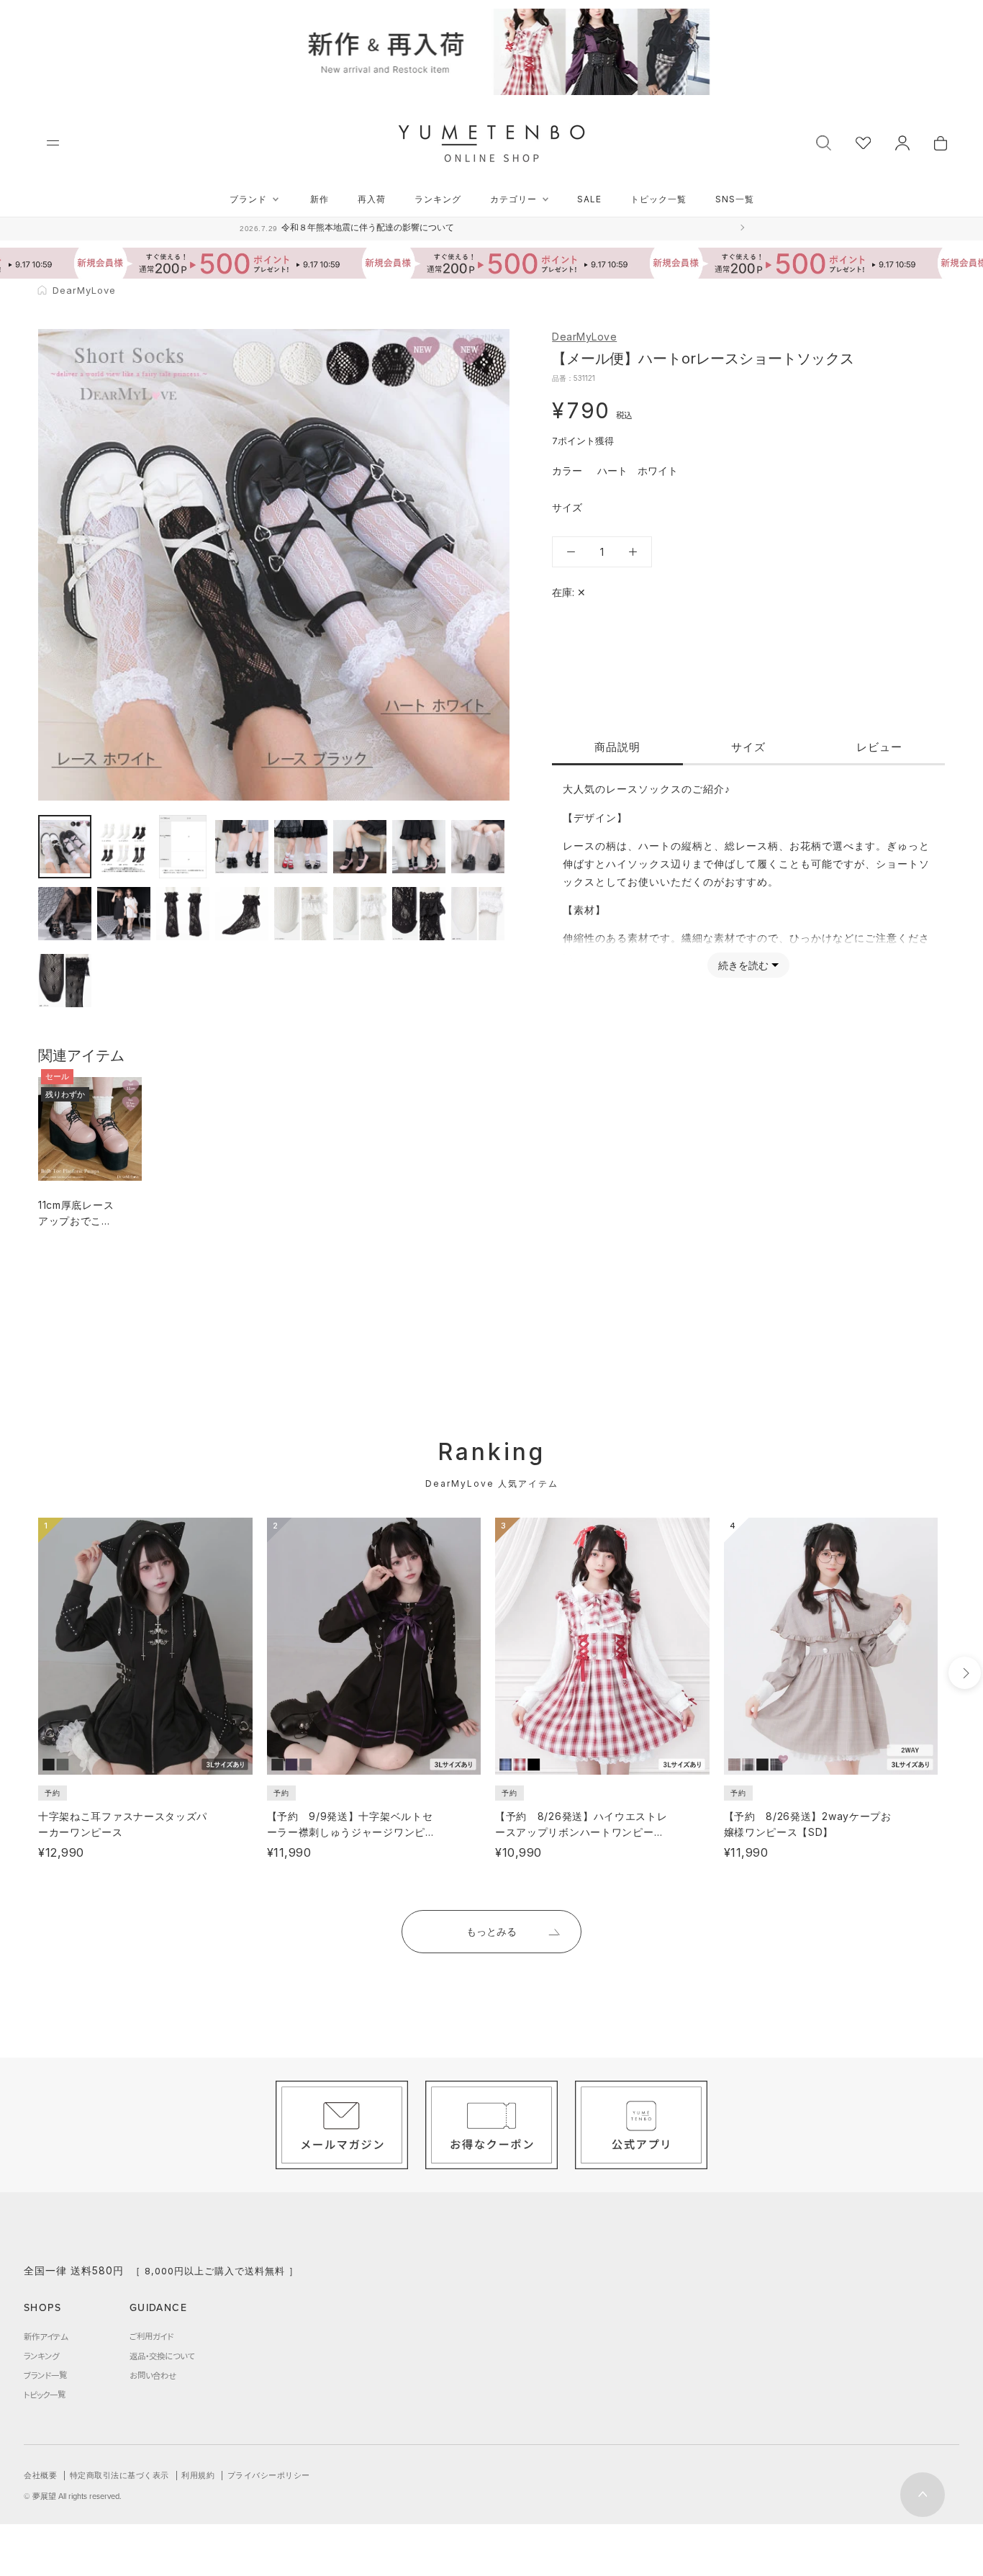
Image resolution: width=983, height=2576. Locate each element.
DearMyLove (584, 337)
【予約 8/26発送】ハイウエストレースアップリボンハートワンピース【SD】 (581, 1832)
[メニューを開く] (53, 143)
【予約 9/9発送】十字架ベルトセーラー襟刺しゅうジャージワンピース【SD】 (352, 1832)
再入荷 (372, 199)
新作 (320, 199)
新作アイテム (46, 2336)
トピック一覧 (658, 199)
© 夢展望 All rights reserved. (73, 2496)
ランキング (438, 199)
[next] (965, 1673)
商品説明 (617, 747)
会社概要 (40, 2475)
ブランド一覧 (45, 2375)
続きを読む (743, 965)
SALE (589, 199)
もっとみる (491, 1931)
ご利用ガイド (151, 2336)
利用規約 (198, 2475)
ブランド (248, 199)
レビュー (879, 747)
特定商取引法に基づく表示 (119, 2475)
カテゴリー (513, 199)
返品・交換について (162, 2356)
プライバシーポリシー (269, 2475)
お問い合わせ (153, 2375)
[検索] (824, 141)
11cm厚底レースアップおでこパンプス (76, 1221)
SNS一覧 (735, 199)
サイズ (748, 747)
